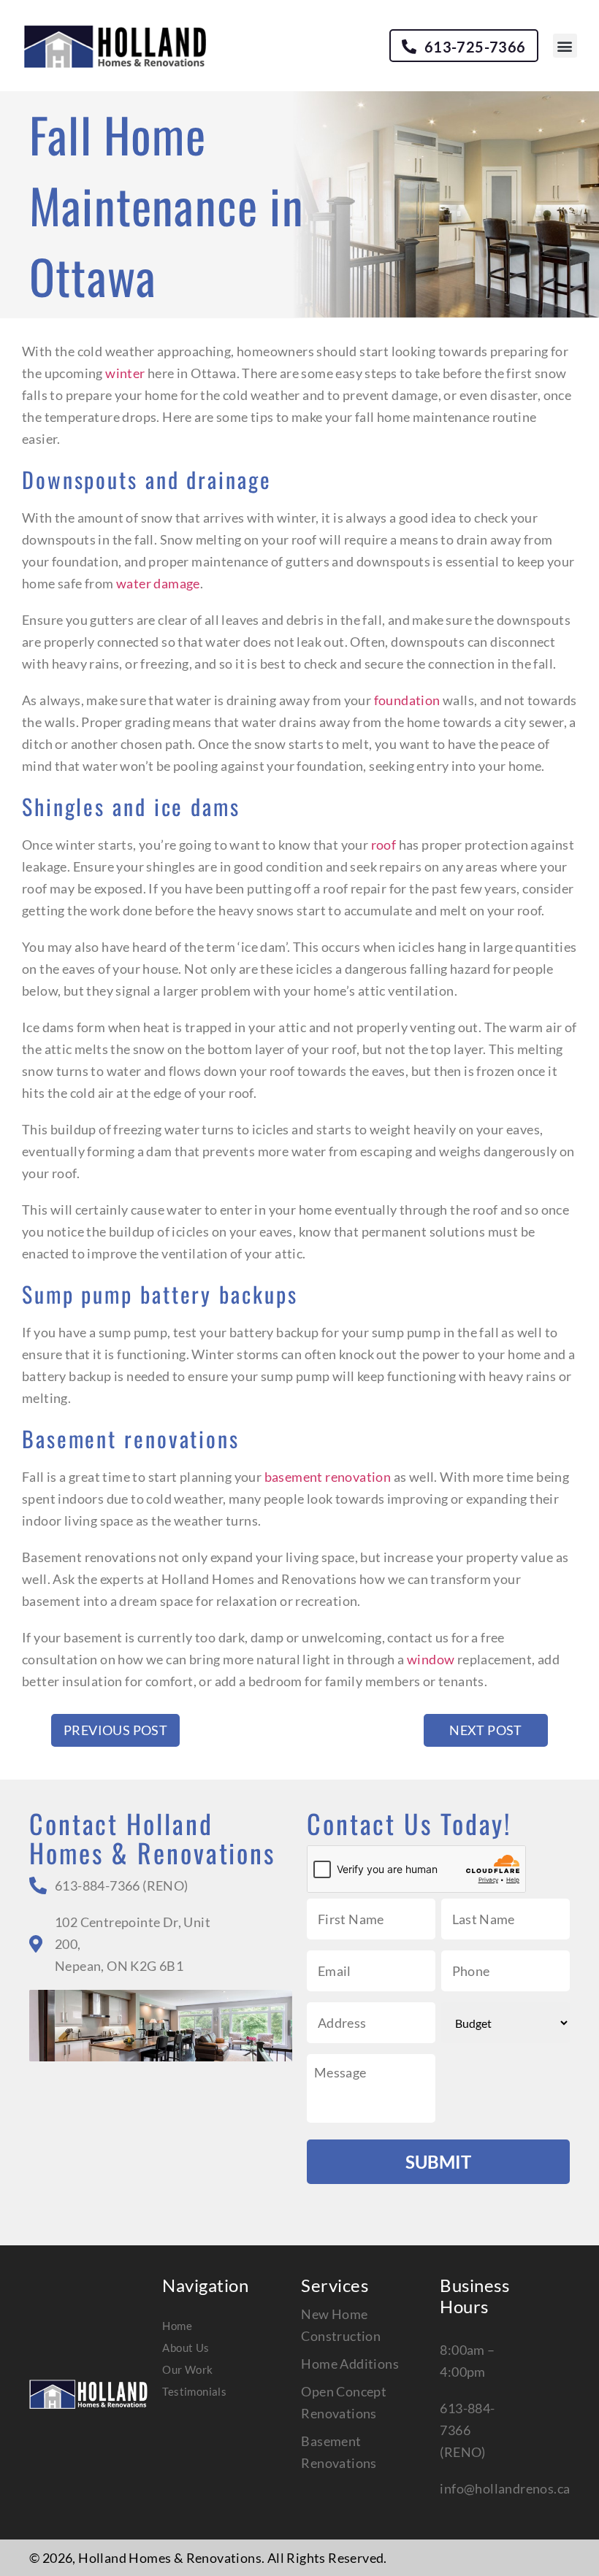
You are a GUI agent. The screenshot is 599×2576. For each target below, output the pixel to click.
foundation (407, 700)
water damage (158, 583)
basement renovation (328, 1477)
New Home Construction (341, 2325)
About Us (186, 2348)
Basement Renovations (339, 2452)
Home (177, 2326)
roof (384, 845)
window (431, 1659)
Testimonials (194, 2391)
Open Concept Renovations (344, 2402)
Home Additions (350, 2364)
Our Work (187, 2369)
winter (125, 373)
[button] (565, 46)
